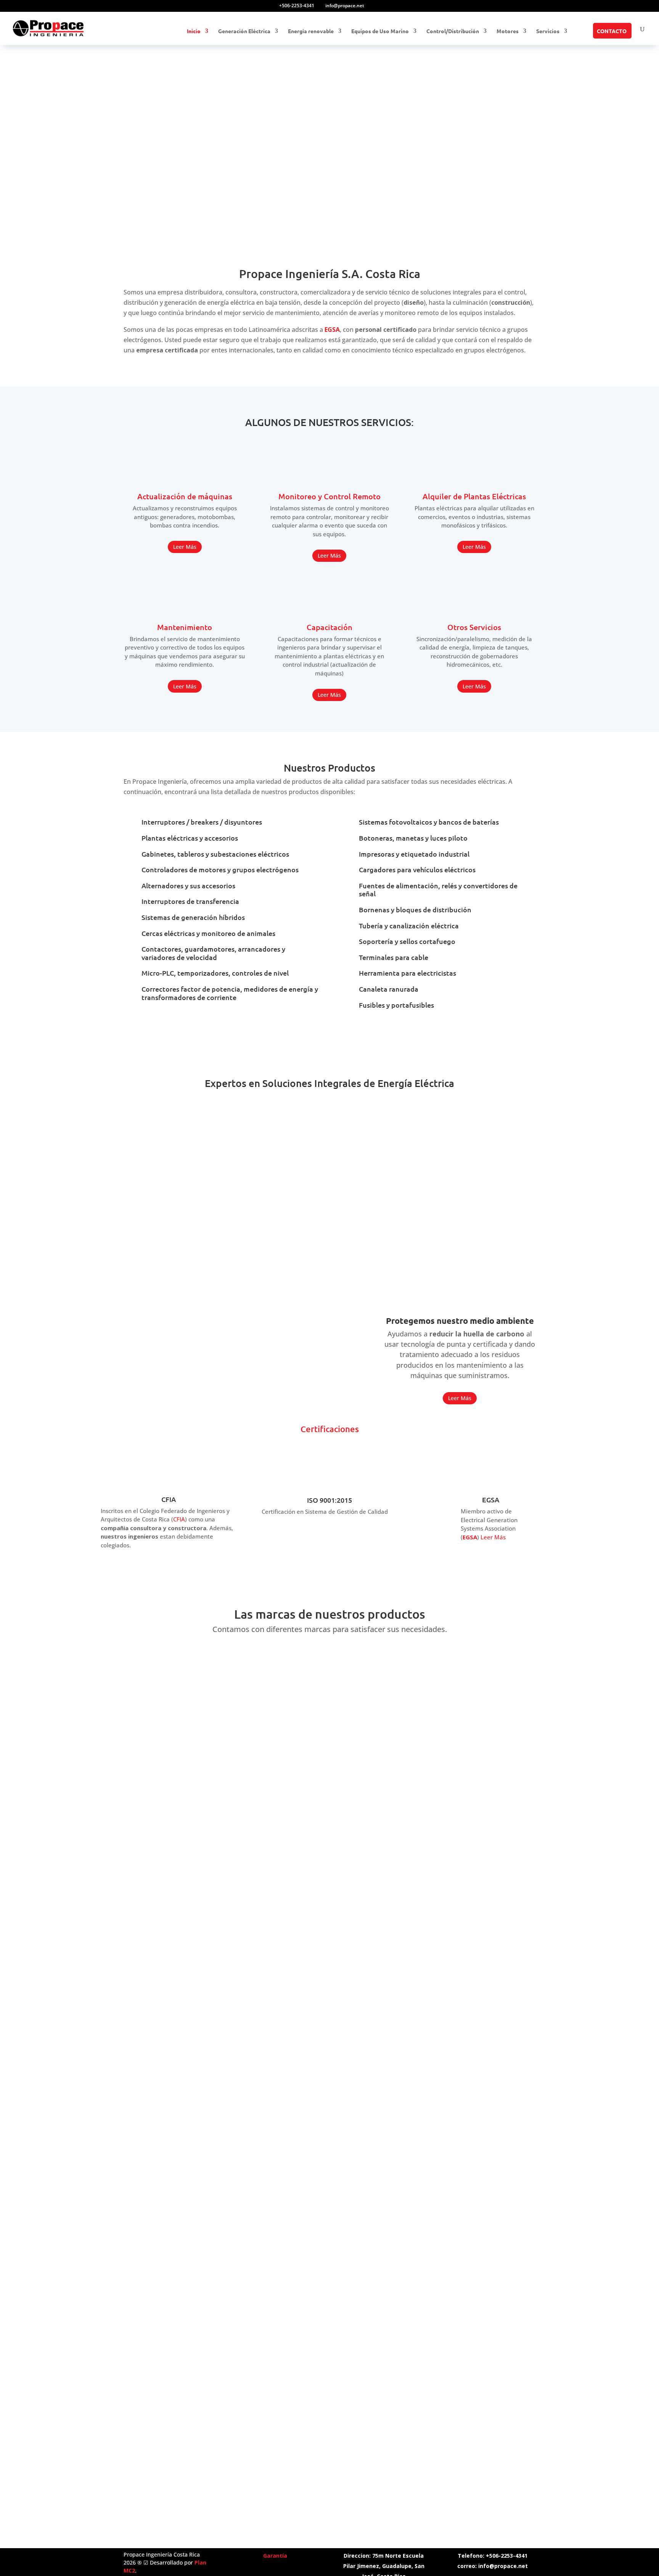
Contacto (612, 31)
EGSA (470, 1537)
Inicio (194, 31)
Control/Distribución (453, 31)
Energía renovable (311, 31)
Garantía (275, 2556)
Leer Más (185, 547)
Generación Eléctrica (244, 31)
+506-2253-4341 (297, 6)
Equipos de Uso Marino (380, 31)
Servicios (548, 31)
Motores (508, 31)
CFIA (179, 1519)
